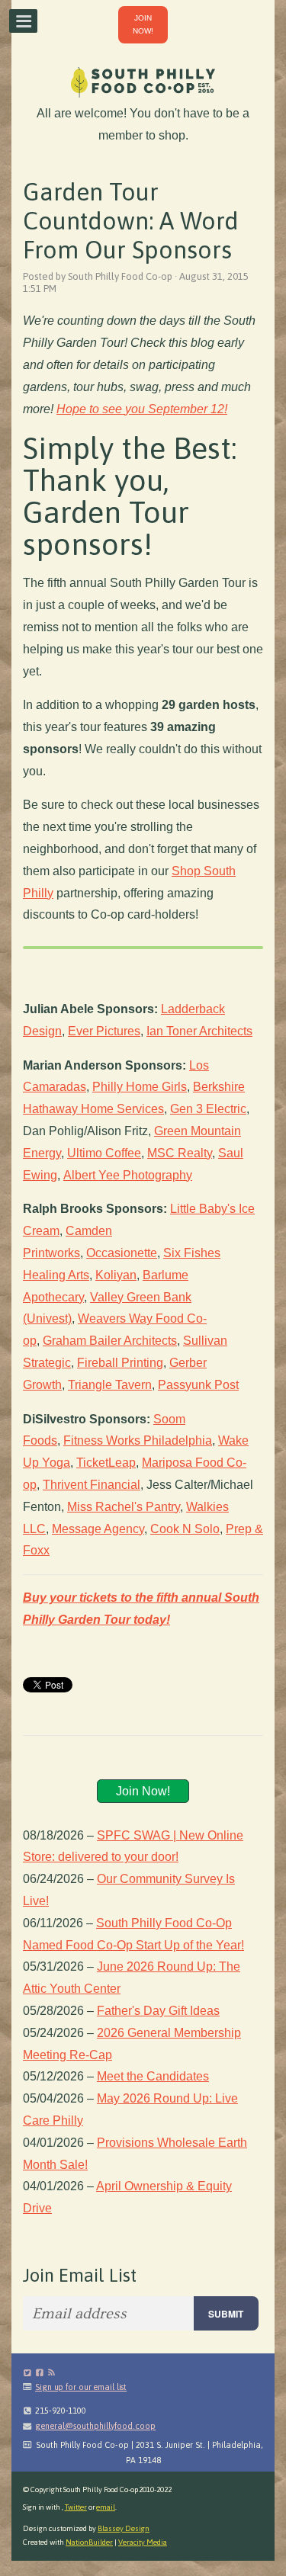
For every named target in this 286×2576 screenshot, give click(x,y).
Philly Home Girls (140, 1087)
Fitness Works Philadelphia (138, 1440)
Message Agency (98, 1529)
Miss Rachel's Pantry (124, 1507)
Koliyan (116, 1275)
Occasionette (122, 1253)
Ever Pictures (104, 1031)
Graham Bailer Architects (110, 1341)
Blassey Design (124, 2528)
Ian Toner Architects (199, 1031)
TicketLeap (106, 1463)
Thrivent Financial (92, 1485)
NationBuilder (89, 2542)
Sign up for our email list (81, 2387)
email (106, 2507)
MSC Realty (180, 1153)
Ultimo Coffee (104, 1153)
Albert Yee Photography (128, 1175)
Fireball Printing (120, 1363)
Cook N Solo (185, 1529)
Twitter (76, 2507)
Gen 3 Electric (208, 1109)
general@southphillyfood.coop (95, 2426)
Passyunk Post (198, 1385)
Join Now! (143, 1791)
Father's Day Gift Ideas (158, 2011)
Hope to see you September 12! (142, 409)
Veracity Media (143, 2542)
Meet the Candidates (153, 2076)
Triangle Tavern (110, 1385)
